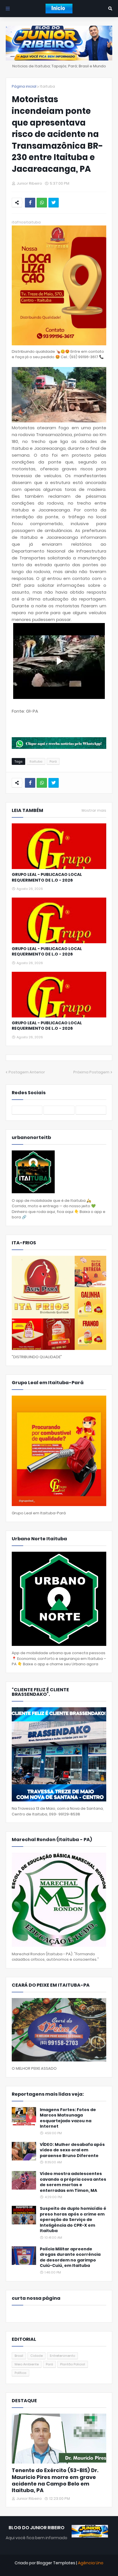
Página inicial (24, 86)
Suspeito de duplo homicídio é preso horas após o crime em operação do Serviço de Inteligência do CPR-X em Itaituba (73, 2220)
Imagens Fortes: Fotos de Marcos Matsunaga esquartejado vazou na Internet (68, 2118)
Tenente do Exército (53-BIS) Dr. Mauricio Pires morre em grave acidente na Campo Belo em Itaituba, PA (55, 2480)
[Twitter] (54, 203)
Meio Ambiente (27, 2364)
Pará (53, 761)
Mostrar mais (94, 811)
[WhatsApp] (42, 203)
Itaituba (47, 86)
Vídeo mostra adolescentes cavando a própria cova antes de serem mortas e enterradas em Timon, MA (73, 2182)
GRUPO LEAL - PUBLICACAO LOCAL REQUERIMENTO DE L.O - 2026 (47, 877)
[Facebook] (30, 203)
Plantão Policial (73, 2364)
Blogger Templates (56, 2563)
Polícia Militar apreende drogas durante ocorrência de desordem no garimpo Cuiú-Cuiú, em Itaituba (70, 2257)
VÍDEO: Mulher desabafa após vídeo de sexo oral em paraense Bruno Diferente (72, 2150)
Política (20, 2373)
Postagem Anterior (27, 1072)
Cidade (37, 2356)
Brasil (19, 2356)
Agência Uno (91, 2563)
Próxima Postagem (91, 1072)
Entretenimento (62, 2356)
